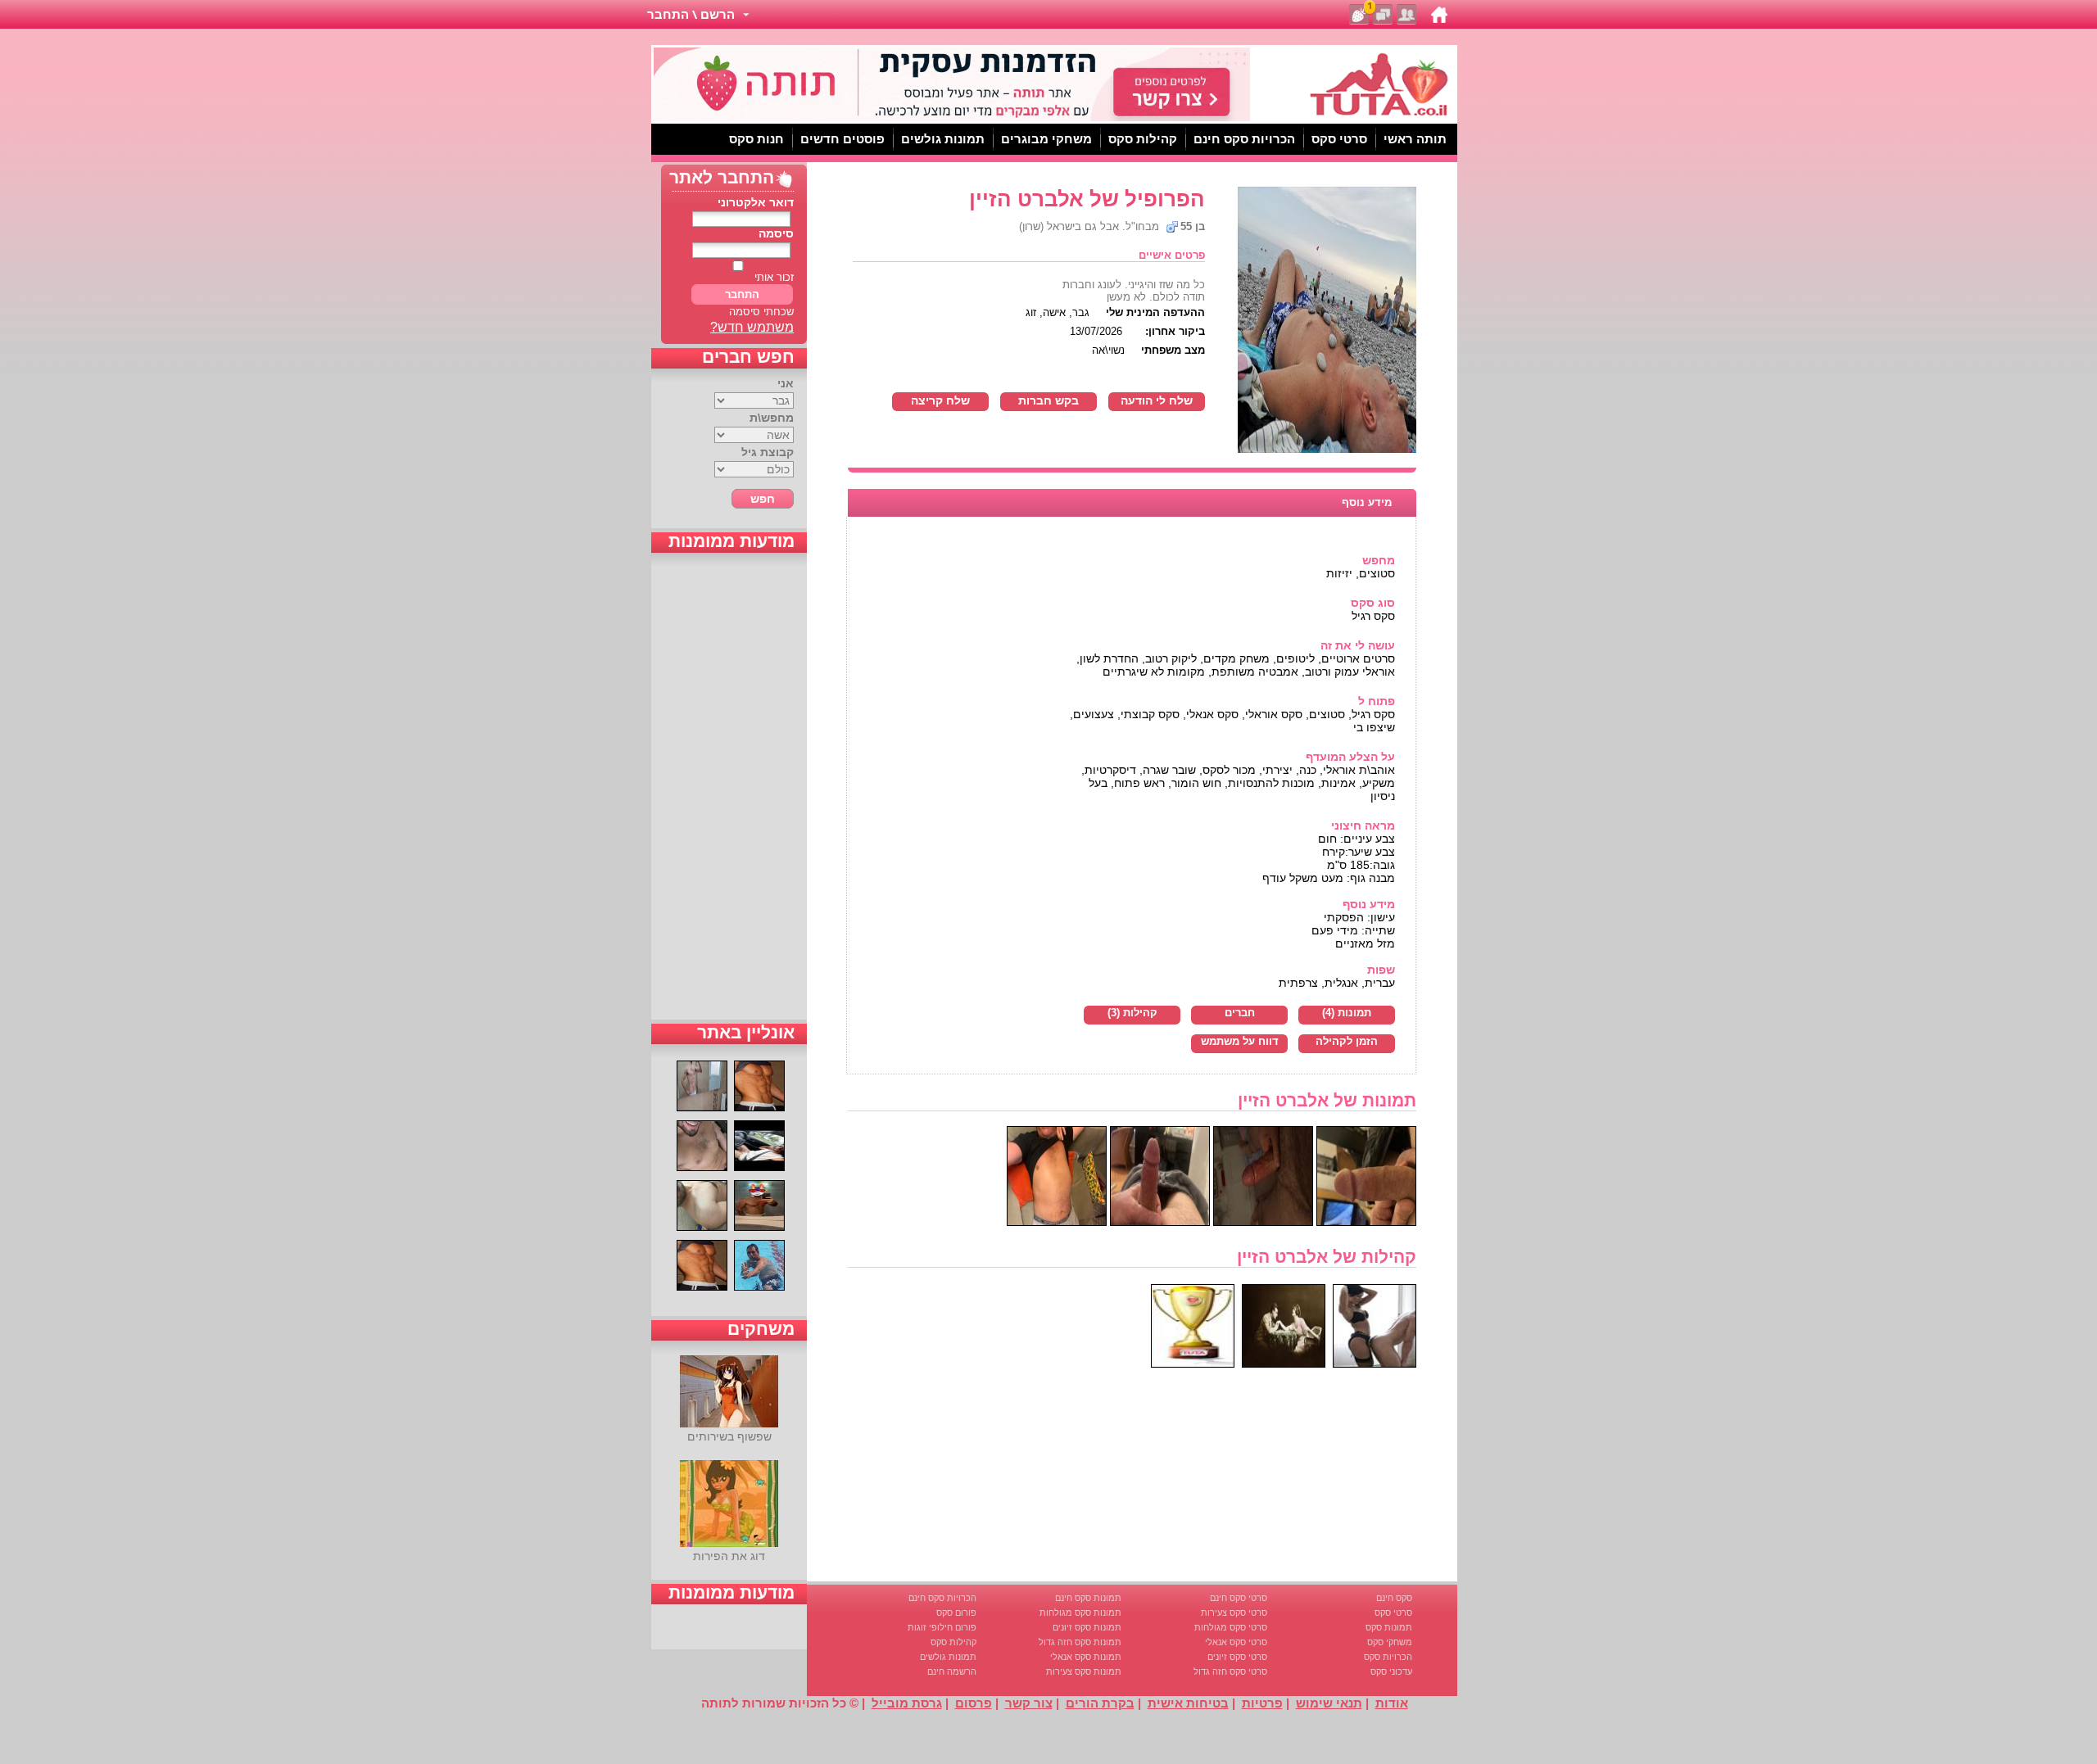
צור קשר (1029, 1703)
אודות (1392, 1703)
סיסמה (776, 233)
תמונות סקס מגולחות (1080, 1612)
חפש (763, 499)
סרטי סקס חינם (1239, 1598)
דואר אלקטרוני (756, 202)
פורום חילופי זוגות (942, 1627)
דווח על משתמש (1240, 1042)
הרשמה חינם (952, 1671)
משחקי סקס (1390, 1642)
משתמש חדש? (752, 327)
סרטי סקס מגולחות (1231, 1627)
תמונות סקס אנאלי (1086, 1657)
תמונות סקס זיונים (1087, 1627)
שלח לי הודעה (1157, 400)
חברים (1240, 1013)
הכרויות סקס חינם (942, 1598)
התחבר (742, 294)
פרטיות (1262, 1703)
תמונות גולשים (948, 1657)
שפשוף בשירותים (729, 1436)
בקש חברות (1048, 400)
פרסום (974, 1703)
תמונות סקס (1389, 1627)
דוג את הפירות (729, 1556)
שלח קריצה (940, 400)
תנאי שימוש (1329, 1703)
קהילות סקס (953, 1642)
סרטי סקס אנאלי (1236, 1642)
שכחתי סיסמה (761, 312)
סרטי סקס (1393, 1612)
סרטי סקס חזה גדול (1230, 1671)
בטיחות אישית (1188, 1703)
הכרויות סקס (1388, 1657)
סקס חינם (1394, 1598)
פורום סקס (956, 1612)
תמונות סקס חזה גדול (1080, 1642)
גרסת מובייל (907, 1703)
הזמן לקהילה (1347, 1042)
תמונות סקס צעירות (1084, 1671)
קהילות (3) (1132, 1013)
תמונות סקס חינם (1088, 1598)
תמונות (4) (1347, 1013)
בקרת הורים (1100, 1703)
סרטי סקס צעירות (1234, 1612)
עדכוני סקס (1391, 1671)
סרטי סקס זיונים (1237, 1657)
